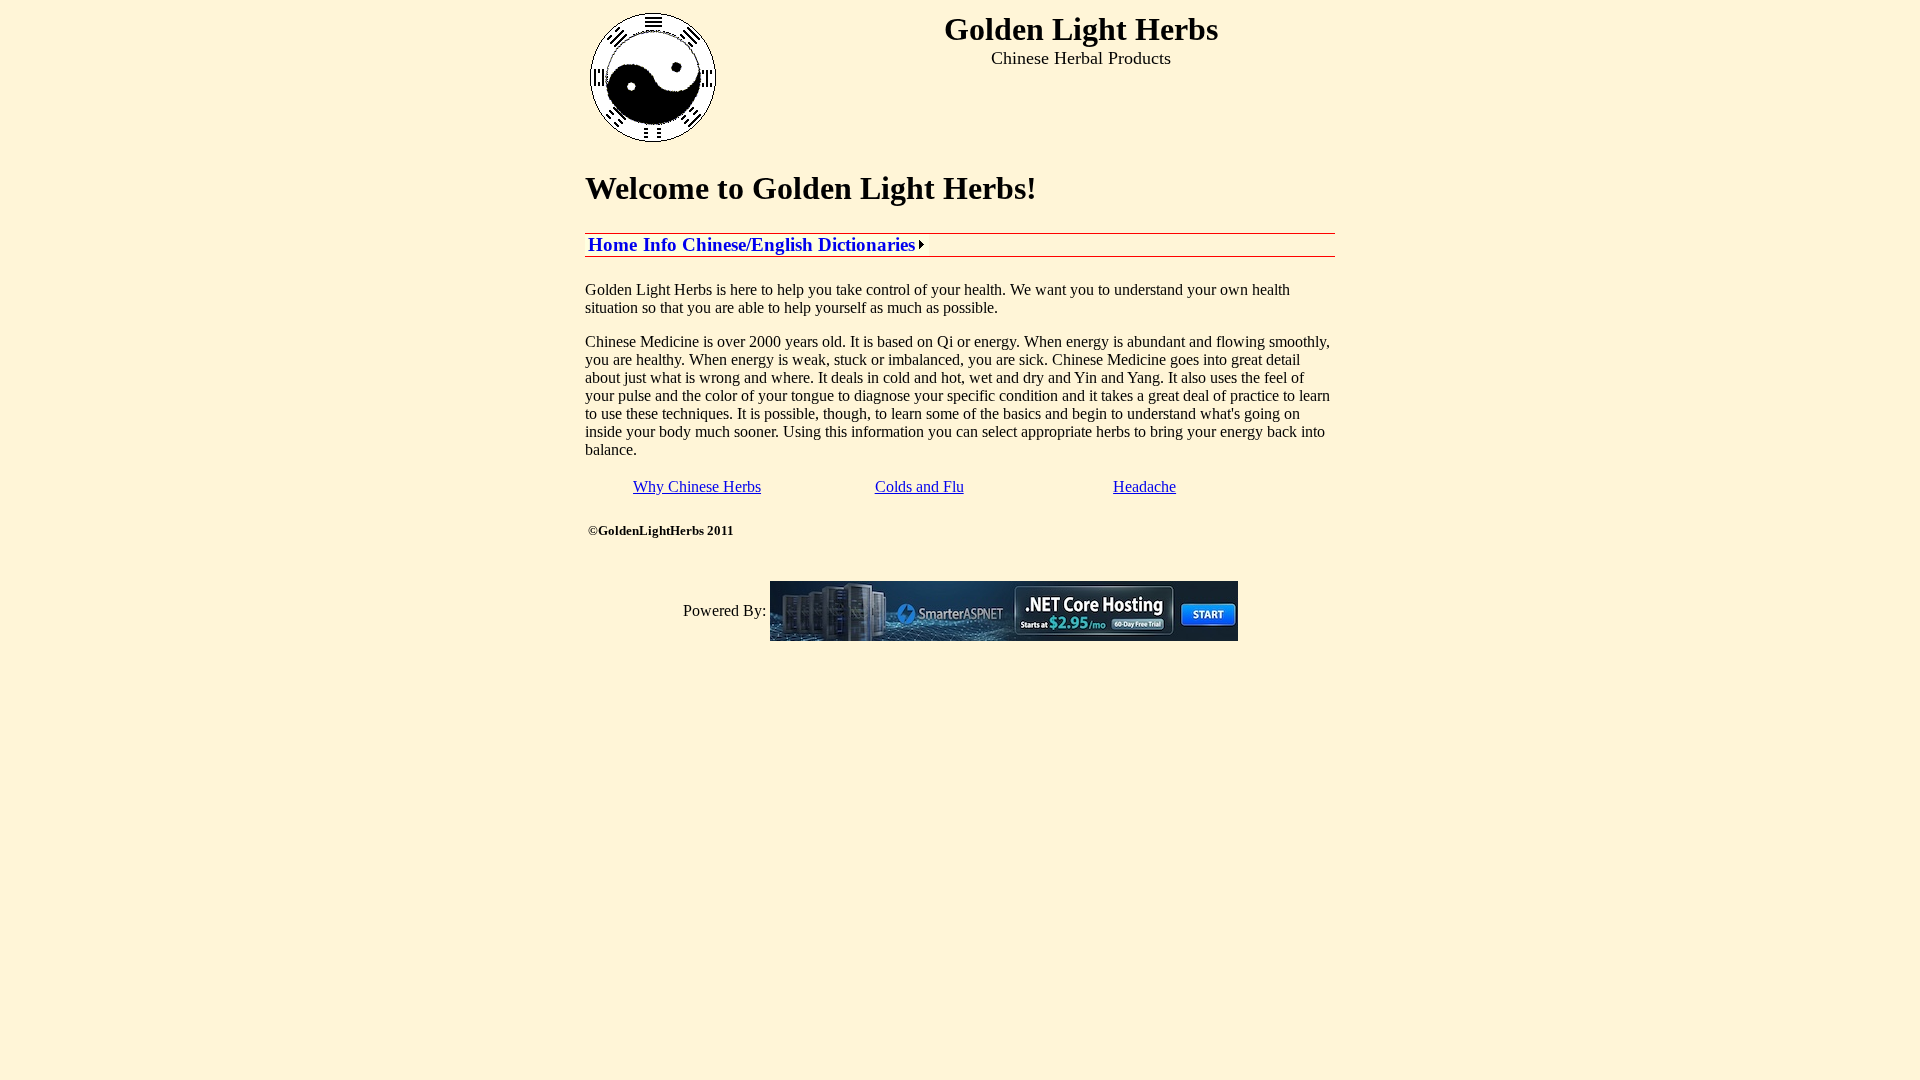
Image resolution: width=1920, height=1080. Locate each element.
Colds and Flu (919, 486)
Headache (1144, 486)
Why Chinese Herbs (697, 486)
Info (660, 244)
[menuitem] (612, 245)
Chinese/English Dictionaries (798, 244)
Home (612, 244)
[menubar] (757, 245)
